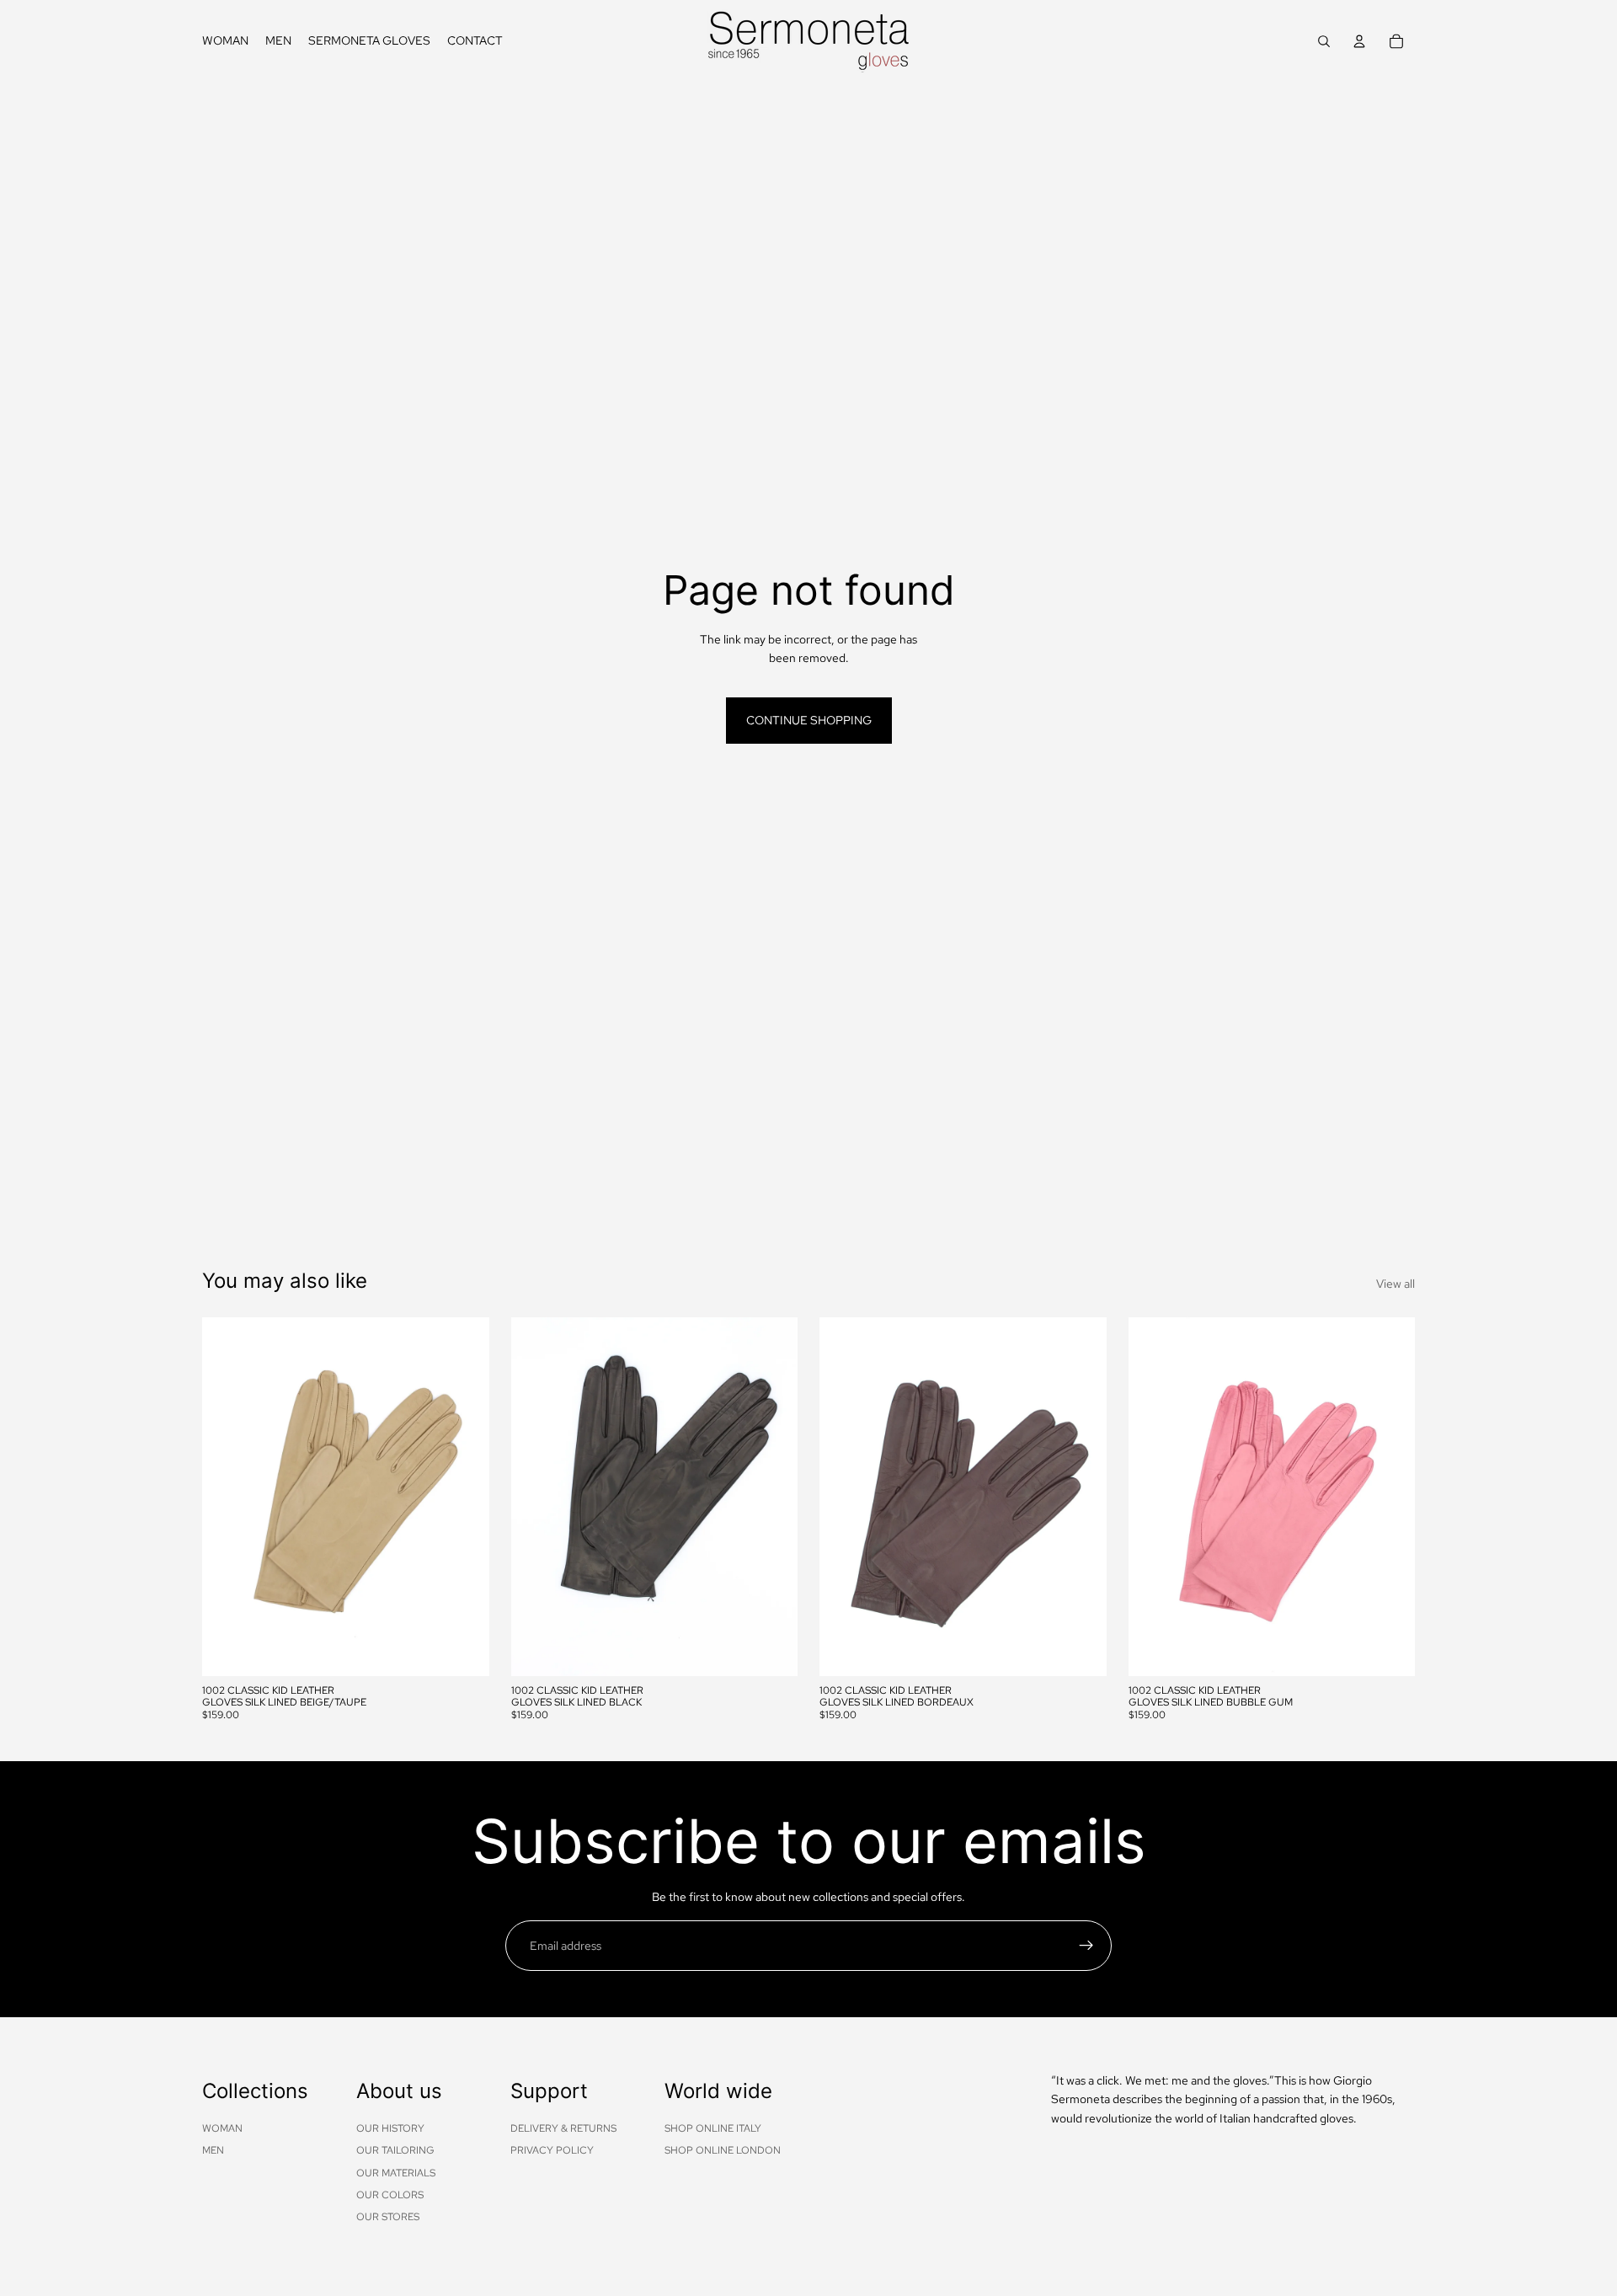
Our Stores (388, 2217)
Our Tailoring (395, 2150)
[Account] (1359, 41)
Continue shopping (809, 720)
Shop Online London (723, 2150)
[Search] (1324, 41)
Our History (390, 2128)
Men (213, 2150)
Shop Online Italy (713, 2128)
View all (1396, 1284)
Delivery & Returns (563, 2128)
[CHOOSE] (463, 1650)
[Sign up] (1086, 1946)
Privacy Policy (552, 2150)
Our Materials (396, 2172)
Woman (222, 2128)
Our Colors (390, 2195)
